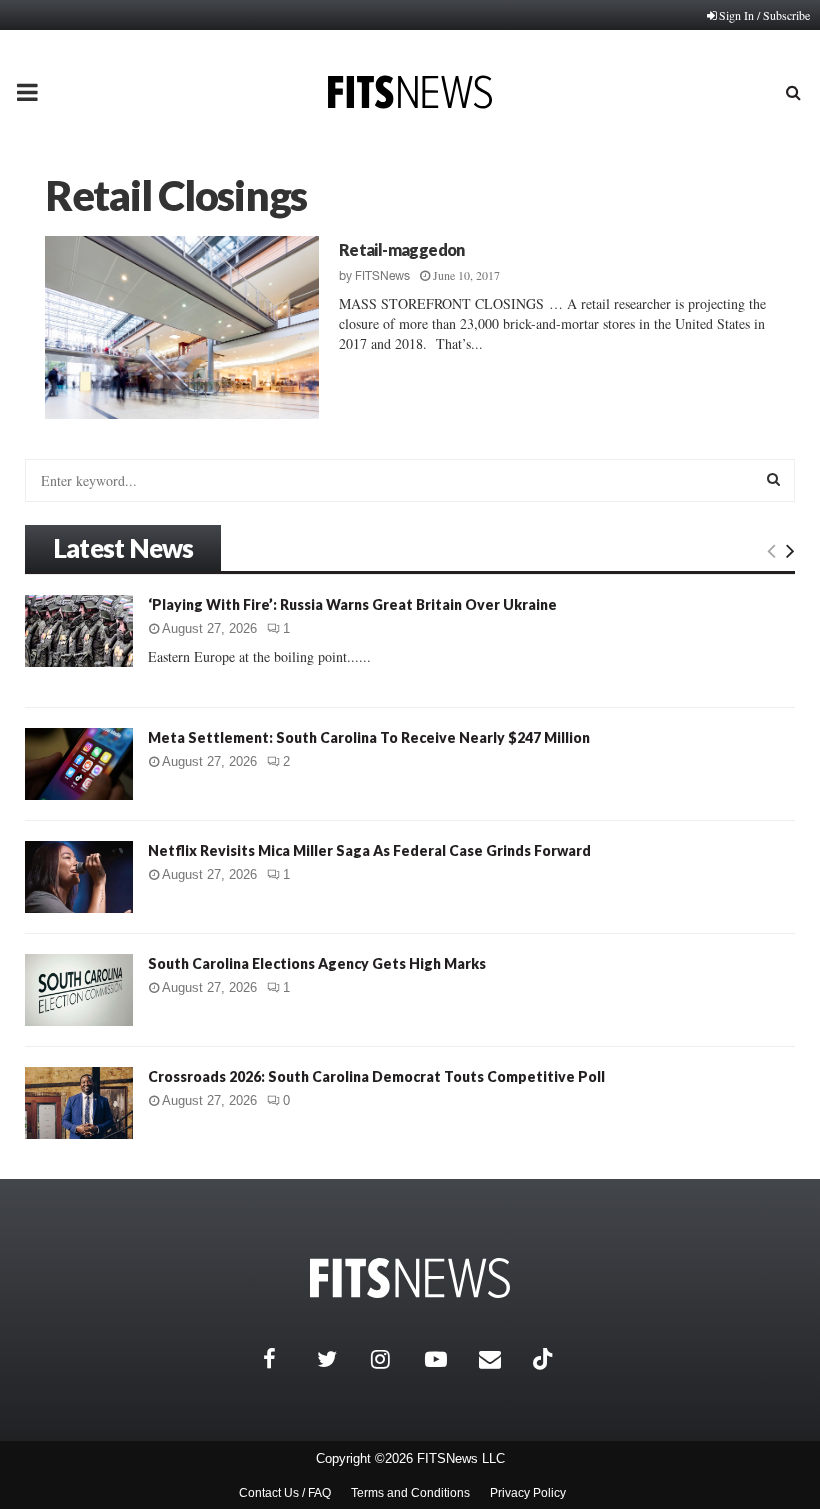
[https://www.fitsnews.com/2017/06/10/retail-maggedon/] (182, 327)
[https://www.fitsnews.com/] (410, 1278)
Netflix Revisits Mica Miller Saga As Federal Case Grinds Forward (369, 850)
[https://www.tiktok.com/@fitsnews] (545, 1359)
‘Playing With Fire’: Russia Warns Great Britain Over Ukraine (352, 604)
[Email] (501, 1359)
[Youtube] (447, 1359)
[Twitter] (339, 1359)
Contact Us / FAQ (285, 1493)
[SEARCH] (773, 479)
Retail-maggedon (402, 249)
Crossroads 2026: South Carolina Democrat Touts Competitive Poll (376, 1076)
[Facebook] (285, 1359)
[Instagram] (393, 1359)
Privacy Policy (528, 1493)
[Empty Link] (771, 550)
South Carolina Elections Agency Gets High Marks (317, 963)
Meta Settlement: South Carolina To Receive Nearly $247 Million (369, 737)
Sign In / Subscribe (764, 15)
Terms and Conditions (410, 1493)
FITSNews (382, 276)
